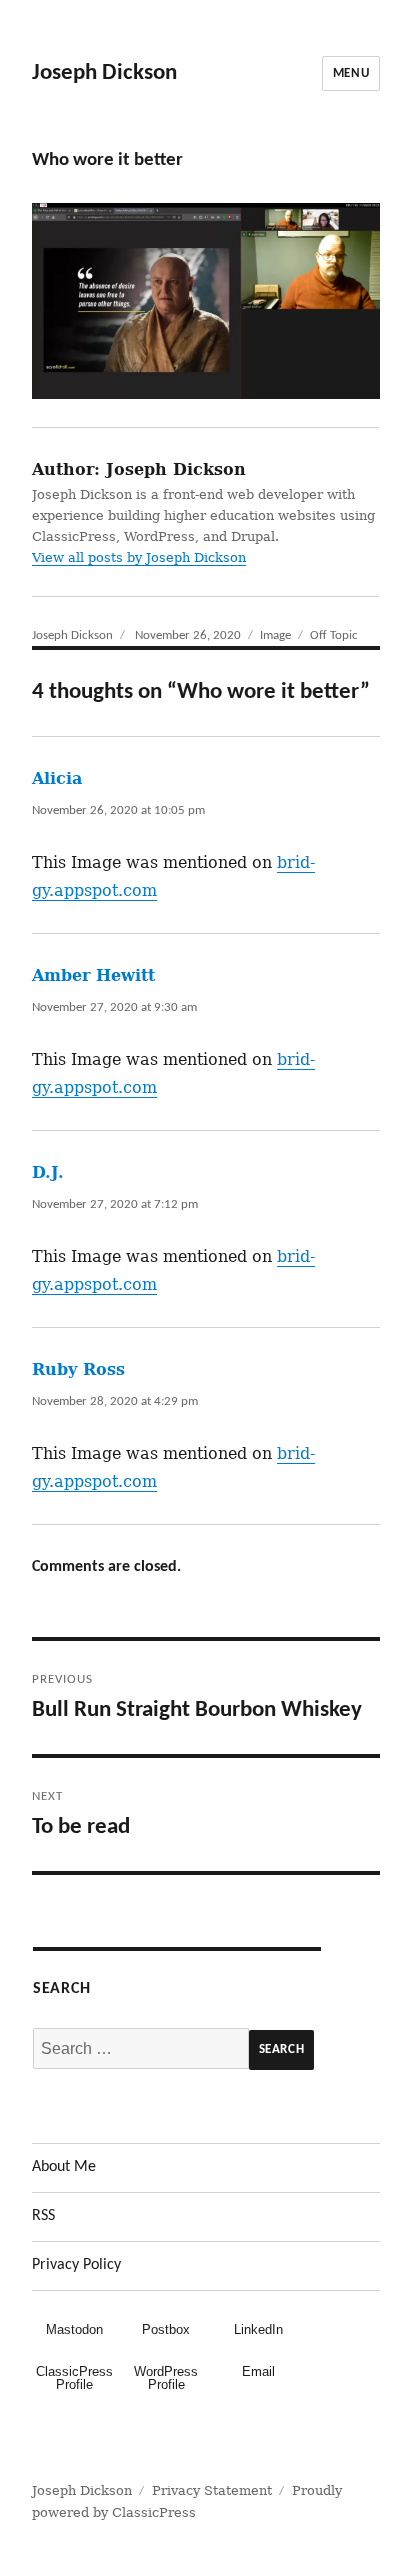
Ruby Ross (78, 1369)
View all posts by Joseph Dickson (139, 557)
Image (275, 635)
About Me (64, 2167)
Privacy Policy (76, 2265)
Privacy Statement (212, 2490)
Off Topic (334, 635)
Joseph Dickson (104, 73)
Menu (351, 73)
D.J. (48, 1172)
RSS (43, 2216)
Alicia (57, 778)
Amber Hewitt (93, 975)
